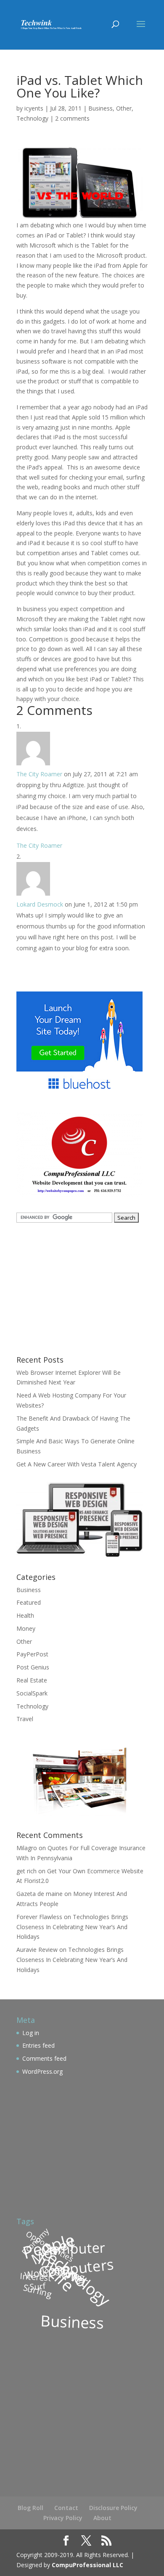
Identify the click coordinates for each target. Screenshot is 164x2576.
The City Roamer (39, 774)
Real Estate (32, 1680)
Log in (31, 2033)
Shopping (65, 2273)
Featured (29, 1602)
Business (101, 108)
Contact (66, 2508)
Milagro (27, 1848)
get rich (26, 1871)
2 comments (72, 118)
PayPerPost (32, 1654)
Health (25, 1615)
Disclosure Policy (113, 2508)
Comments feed (44, 2058)
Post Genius (33, 1667)
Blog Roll (30, 2508)
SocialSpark (32, 1693)
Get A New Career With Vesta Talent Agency (77, 1464)
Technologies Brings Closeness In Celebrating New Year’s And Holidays (72, 1927)
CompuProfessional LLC (87, 2565)
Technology (32, 118)
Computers (76, 2268)
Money (26, 1628)
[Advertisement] (69, 1288)
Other (124, 108)
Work (36, 2273)
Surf (38, 2286)
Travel (25, 1719)
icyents (34, 108)
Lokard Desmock (40, 904)
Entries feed (38, 2045)
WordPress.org (42, 2071)
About (102, 2518)
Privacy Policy (63, 2518)
